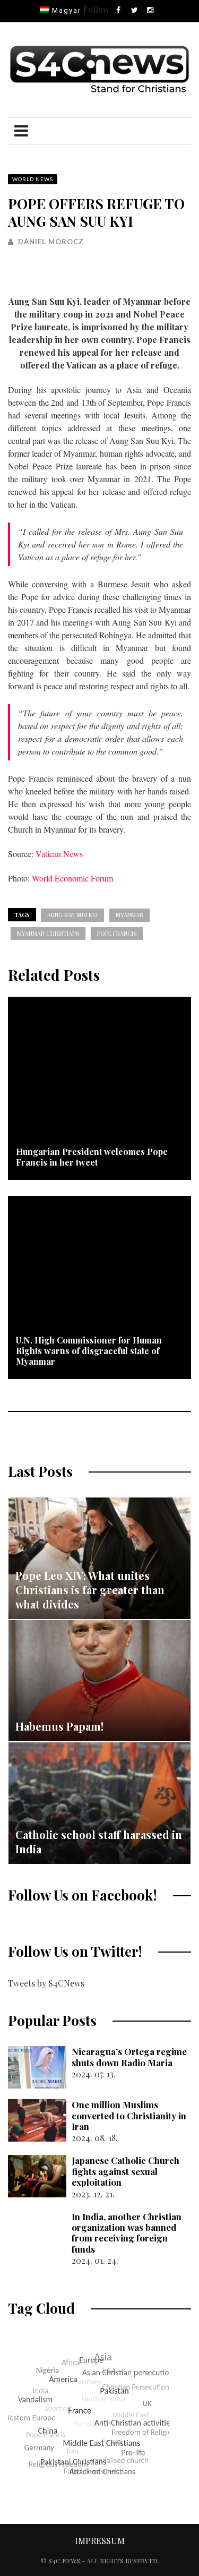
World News (33, 179)
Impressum (100, 2541)
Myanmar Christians (48, 933)
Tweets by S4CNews (46, 1983)
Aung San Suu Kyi (72, 915)
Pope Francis (117, 933)
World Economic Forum (72, 878)
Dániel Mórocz (51, 242)
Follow (96, 9)
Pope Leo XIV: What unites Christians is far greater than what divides (90, 1590)
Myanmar (129, 915)
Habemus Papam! (59, 1726)
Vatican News (59, 854)
